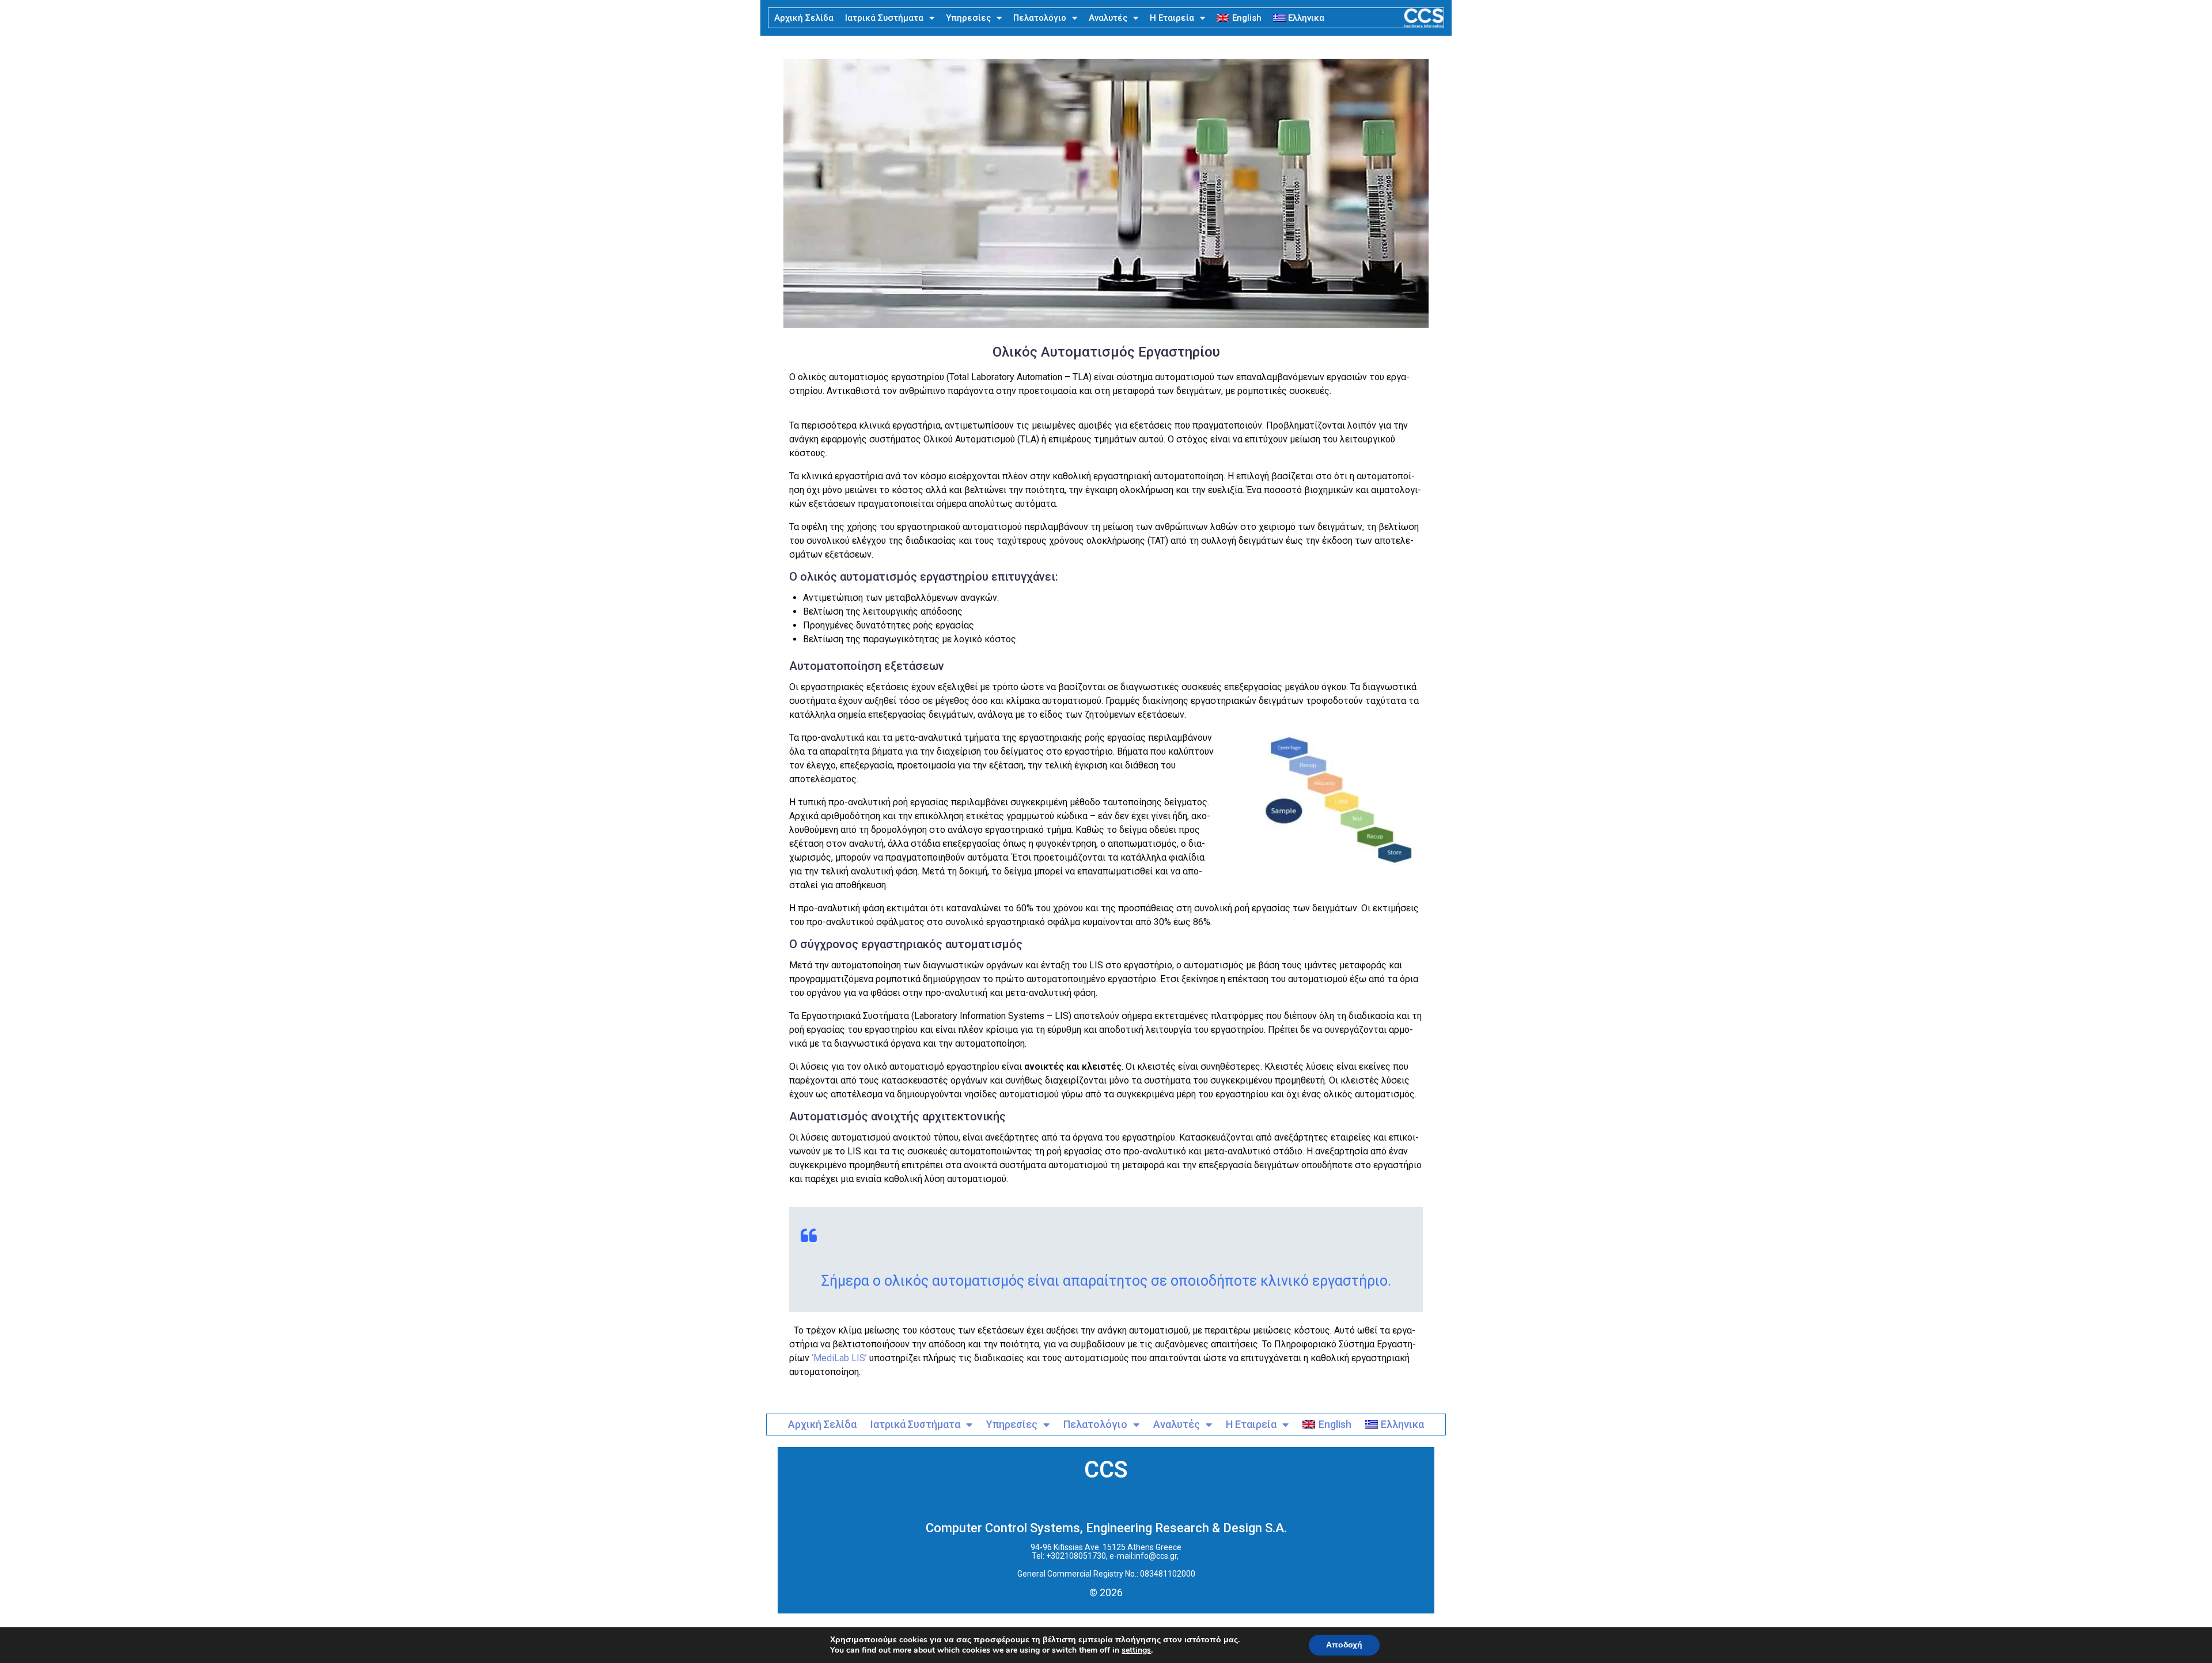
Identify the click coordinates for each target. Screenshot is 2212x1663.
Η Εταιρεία (1172, 18)
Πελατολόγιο (1040, 18)
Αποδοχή (1344, 1645)
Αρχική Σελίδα (804, 18)
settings (1136, 1650)
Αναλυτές (1108, 18)
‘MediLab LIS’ (839, 1358)
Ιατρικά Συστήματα (884, 18)
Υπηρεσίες (968, 18)
